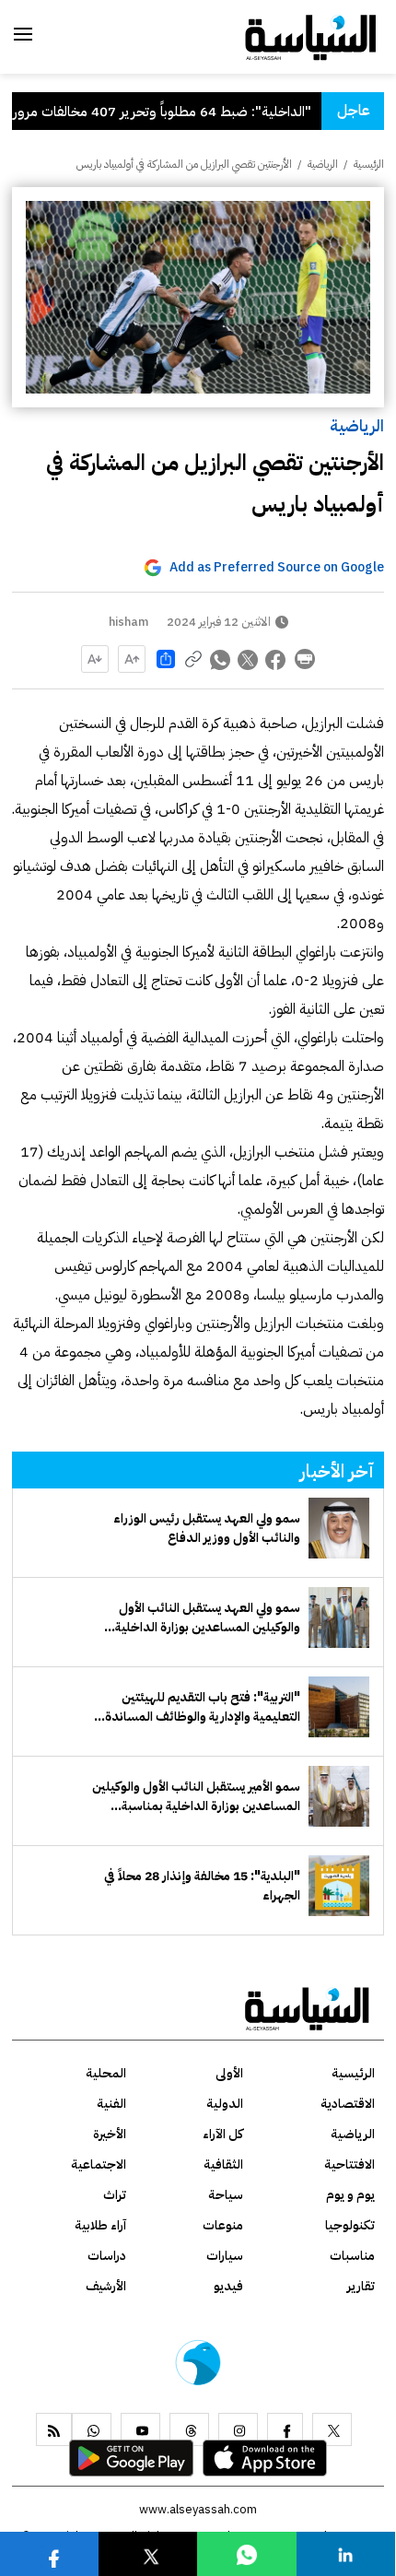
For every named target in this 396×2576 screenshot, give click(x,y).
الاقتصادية (348, 2104)
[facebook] (285, 2429)
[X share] (249, 659)
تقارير (361, 2286)
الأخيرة (110, 2134)
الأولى (229, 2073)
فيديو (228, 2286)
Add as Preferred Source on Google (277, 567)
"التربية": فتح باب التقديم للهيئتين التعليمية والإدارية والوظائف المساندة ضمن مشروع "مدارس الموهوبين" (203, 1707)
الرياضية (357, 425)
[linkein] (345, 2553)
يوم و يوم (350, 2195)
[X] (332, 2429)
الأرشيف (106, 2286)
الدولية (225, 2104)
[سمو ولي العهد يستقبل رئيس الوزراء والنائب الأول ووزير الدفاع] (339, 1528)
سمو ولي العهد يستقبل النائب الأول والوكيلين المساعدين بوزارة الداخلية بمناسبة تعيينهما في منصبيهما (208, 1617)
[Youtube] (140, 2429)
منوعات (223, 2225)
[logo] (311, 36)
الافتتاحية (349, 2164)
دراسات (107, 2256)
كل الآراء (223, 2134)
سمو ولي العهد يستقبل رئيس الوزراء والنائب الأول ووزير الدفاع (207, 1528)
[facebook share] (276, 659)
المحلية (106, 2073)
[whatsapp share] (221, 659)
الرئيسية (369, 164)
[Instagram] (238, 2429)
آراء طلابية (100, 2225)
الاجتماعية (99, 2164)
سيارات (225, 2256)
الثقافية (223, 2164)
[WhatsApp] (92, 2429)
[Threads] (189, 2429)
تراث (115, 2195)
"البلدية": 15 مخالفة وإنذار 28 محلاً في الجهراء (202, 1886)
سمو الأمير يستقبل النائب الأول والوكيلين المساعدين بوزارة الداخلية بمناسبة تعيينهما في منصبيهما (196, 1796)
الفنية (111, 2104)
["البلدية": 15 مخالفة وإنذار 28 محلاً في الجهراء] (339, 1886)
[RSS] (54, 2429)
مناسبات (352, 2256)
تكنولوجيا (350, 2225)
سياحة (226, 2195)
